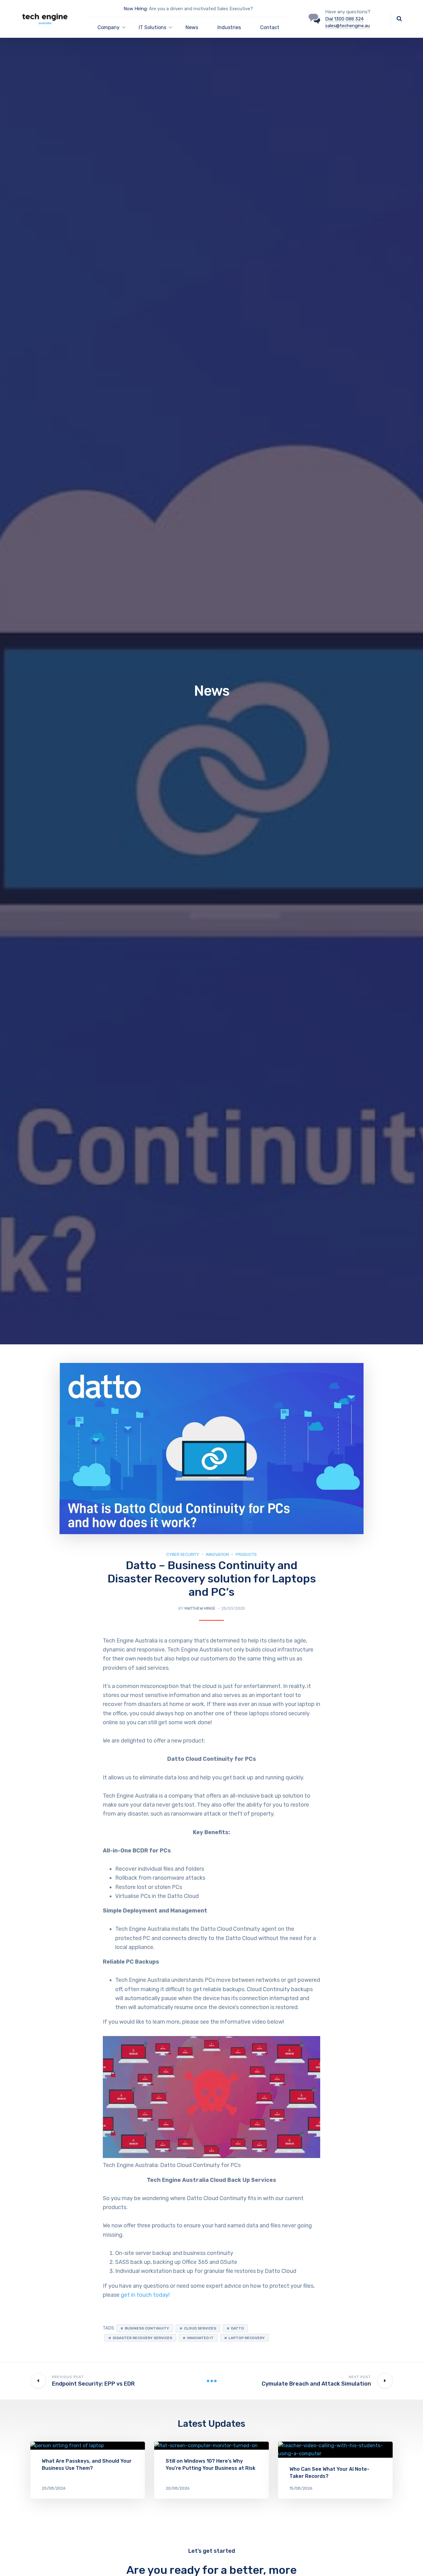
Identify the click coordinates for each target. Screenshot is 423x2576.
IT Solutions (153, 27)
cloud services (200, 2328)
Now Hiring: (136, 9)
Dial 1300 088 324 (344, 19)
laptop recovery (247, 2338)
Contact (270, 27)
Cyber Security (183, 1554)
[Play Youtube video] (211, 2097)
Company (109, 27)
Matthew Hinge (200, 1608)
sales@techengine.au (347, 26)
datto (238, 2328)
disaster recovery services (142, 2338)
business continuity (147, 2328)
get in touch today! (145, 2295)
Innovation (217, 1554)
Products (246, 1554)
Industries (229, 27)
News (192, 27)
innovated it (200, 2338)
